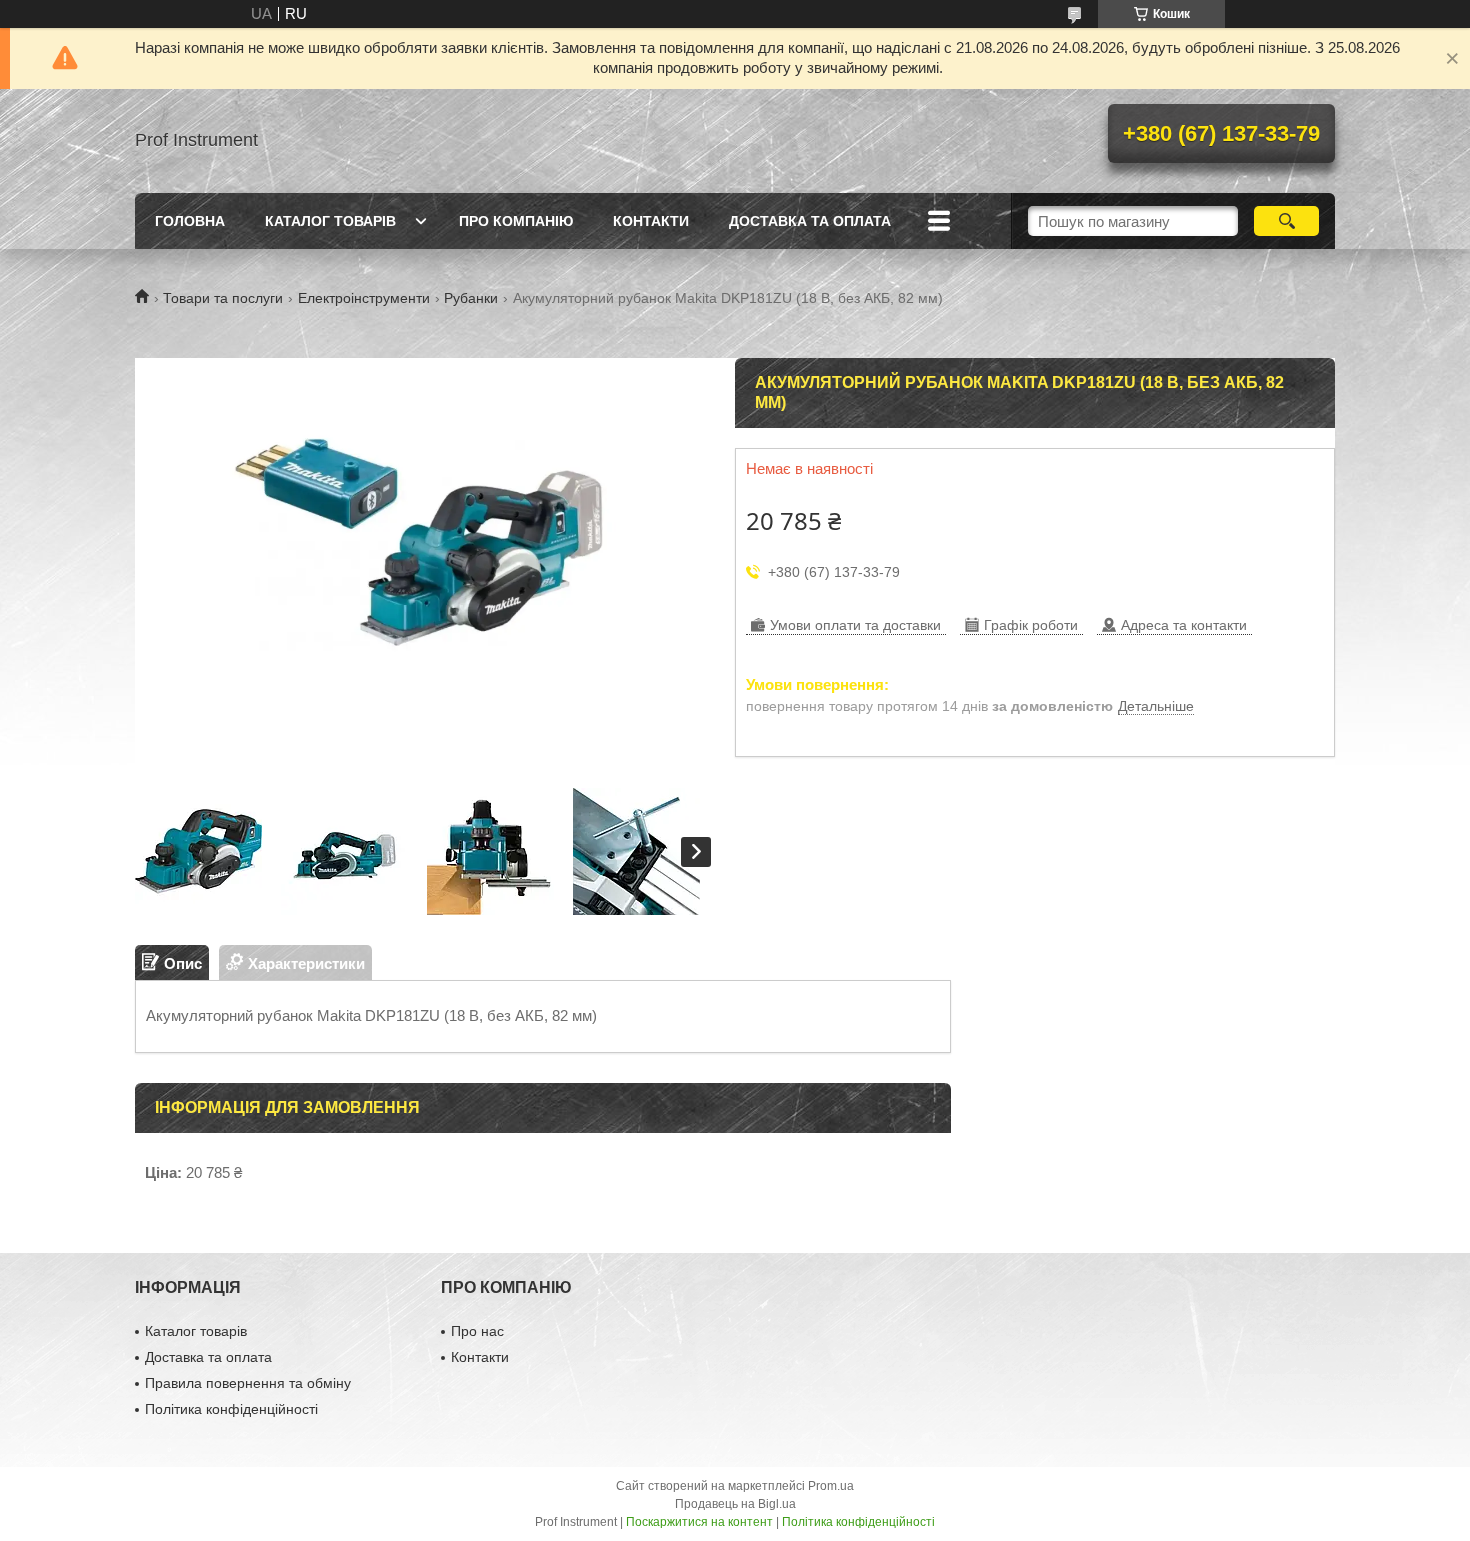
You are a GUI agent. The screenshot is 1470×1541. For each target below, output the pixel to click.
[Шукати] (1286, 221)
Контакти (651, 221)
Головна (190, 221)
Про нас (477, 1331)
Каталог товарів (330, 221)
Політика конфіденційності (231, 1409)
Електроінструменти (364, 298)
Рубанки (471, 298)
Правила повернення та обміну (248, 1383)
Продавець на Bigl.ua (735, 1504)
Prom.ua (831, 1486)
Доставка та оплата (810, 221)
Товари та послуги (223, 298)
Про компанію (516, 221)
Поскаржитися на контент (699, 1522)
